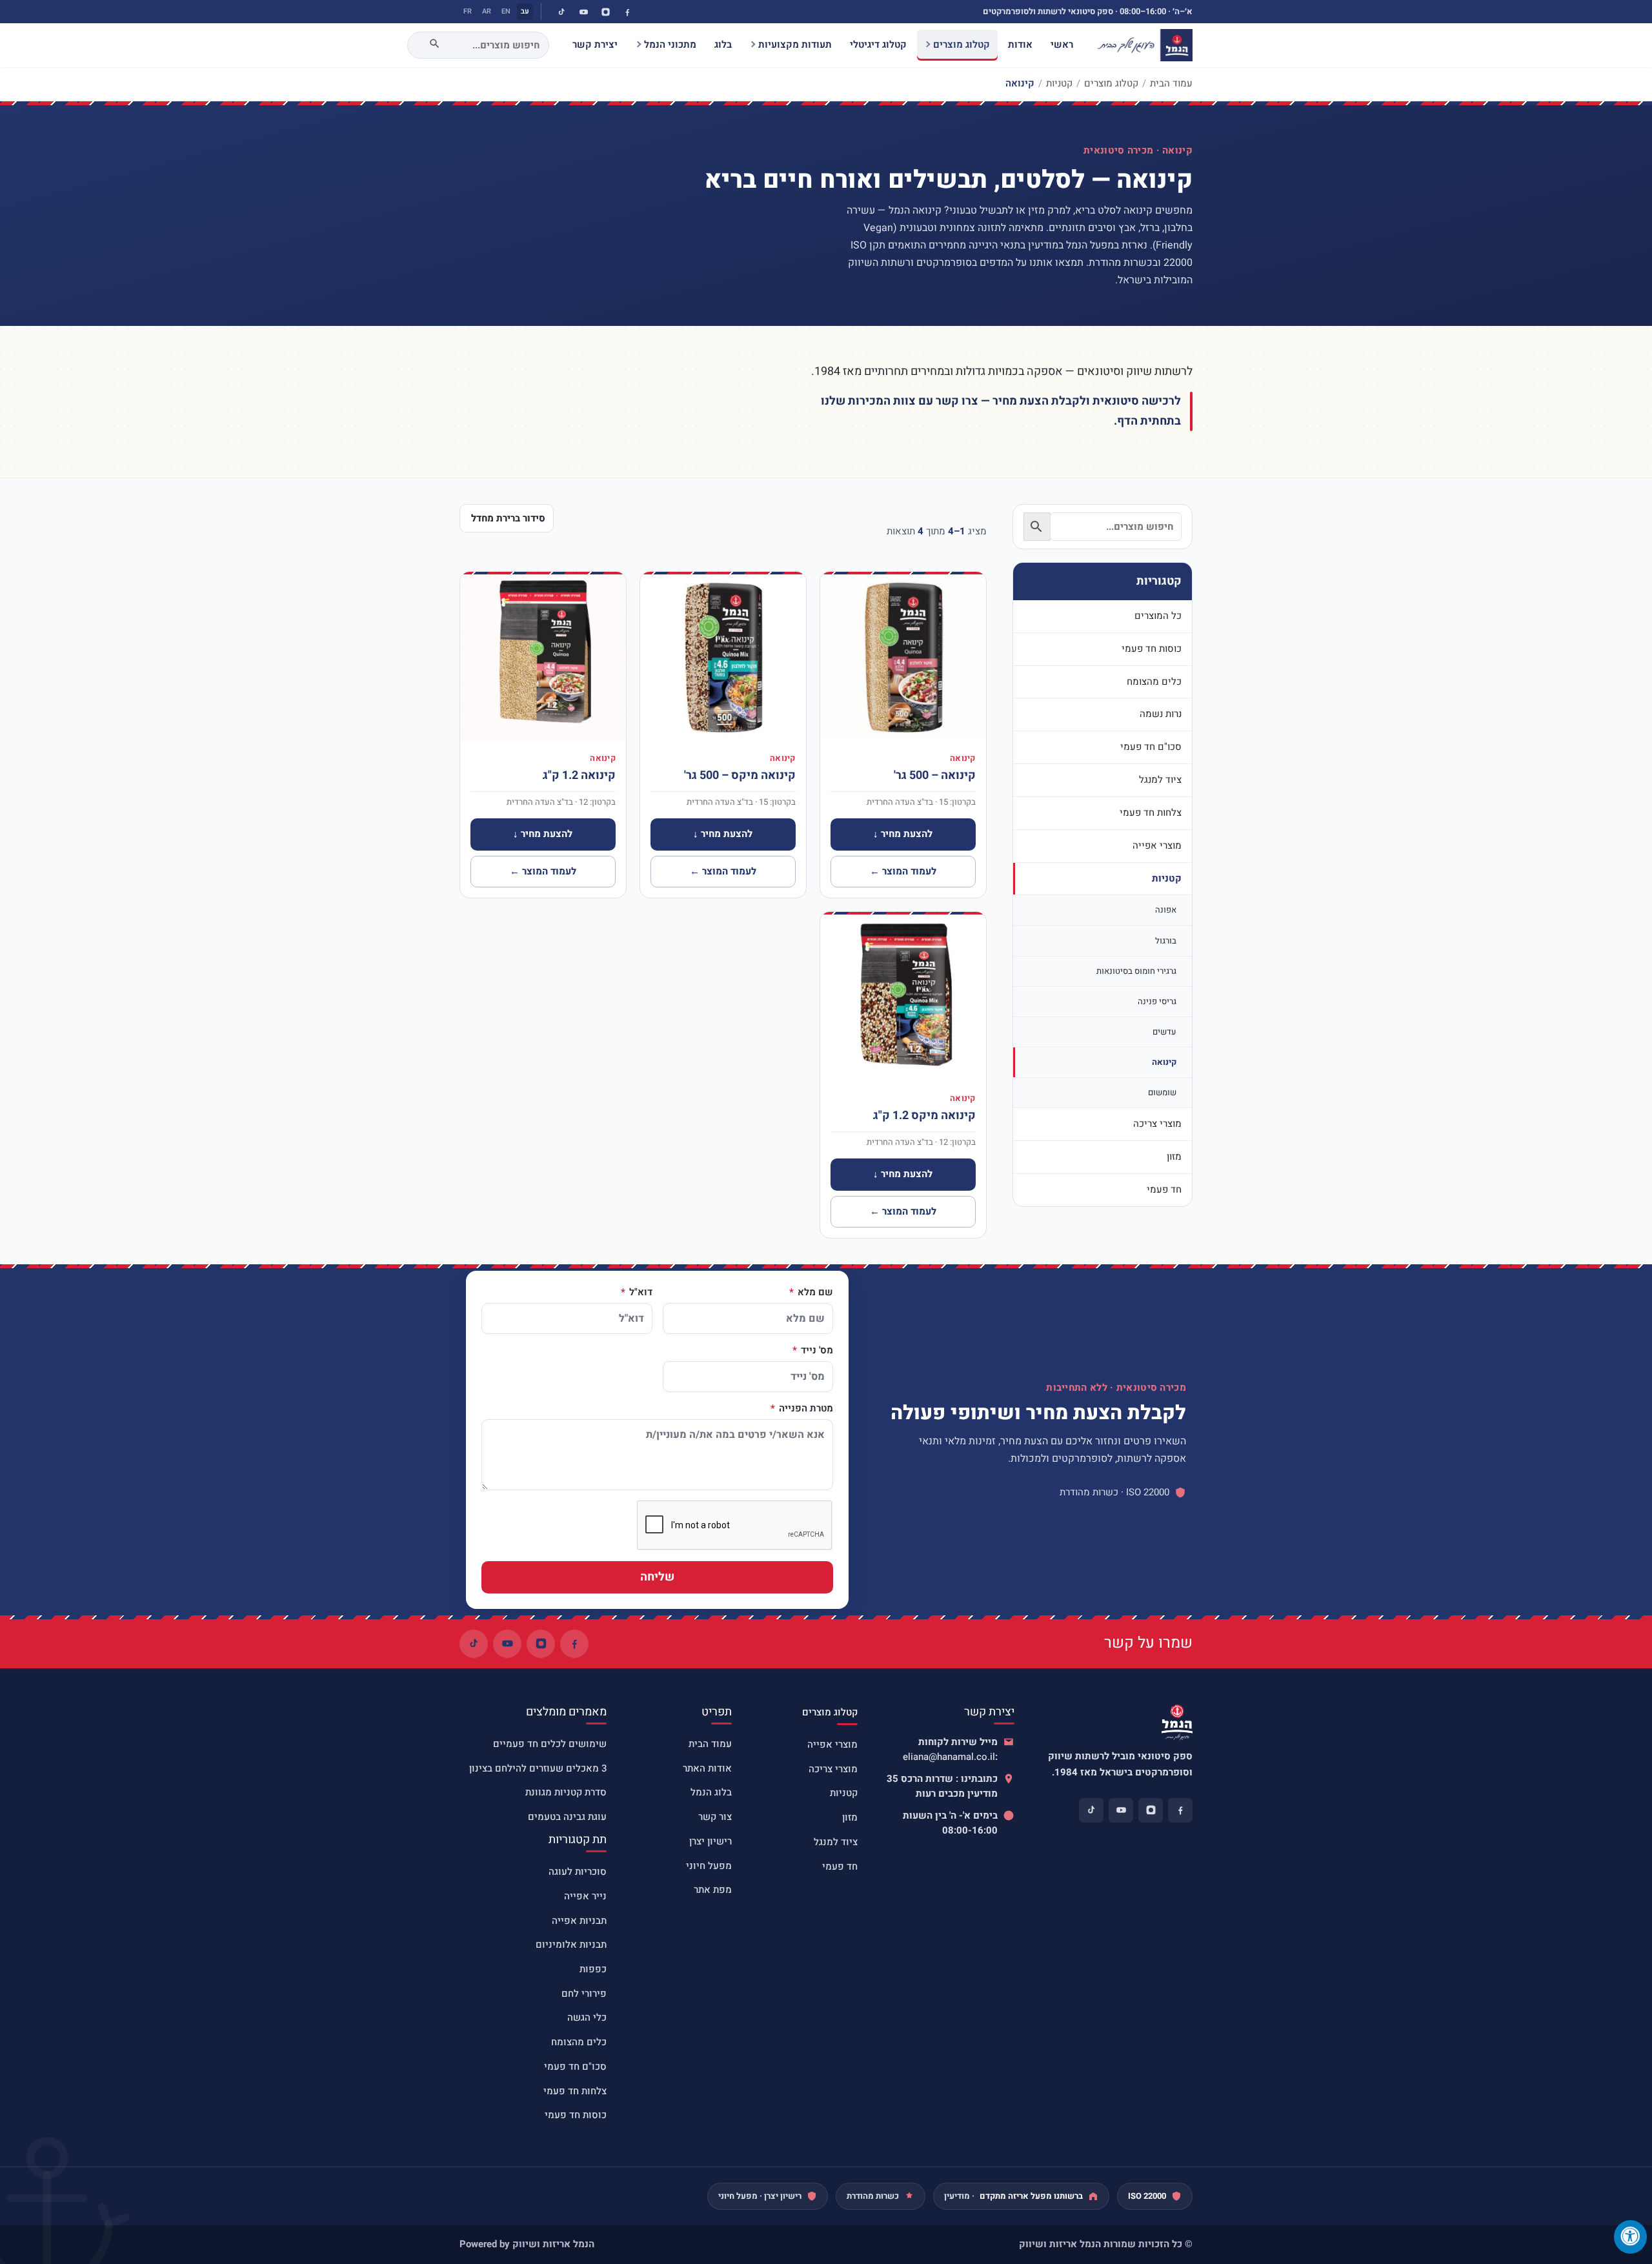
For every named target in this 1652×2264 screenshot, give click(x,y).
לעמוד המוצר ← (903, 871)
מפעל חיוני (709, 1866)
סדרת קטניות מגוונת (566, 1792)
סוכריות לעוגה (578, 1872)
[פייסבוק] (627, 12)
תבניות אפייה (579, 1921)
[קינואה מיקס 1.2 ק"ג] (903, 997)
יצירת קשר (595, 45)
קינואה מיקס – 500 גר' (740, 775)
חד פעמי (1164, 1189)
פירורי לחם (584, 1994)
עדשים (1164, 1032)
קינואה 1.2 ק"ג (579, 775)
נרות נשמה (1161, 714)
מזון (1174, 1157)
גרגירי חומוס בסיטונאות (1136, 971)
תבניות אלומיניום (571, 1945)
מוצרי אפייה (1157, 845)
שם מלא (814, 1293)
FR (468, 11)
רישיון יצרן (710, 1841)
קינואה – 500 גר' (935, 775)
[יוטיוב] (583, 12)
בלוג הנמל (711, 1792)
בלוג (723, 45)
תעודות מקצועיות (795, 45)
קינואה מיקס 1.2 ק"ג (924, 1116)
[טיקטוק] (561, 12)
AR (487, 11)
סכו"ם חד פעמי (1151, 747)
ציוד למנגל (1160, 780)
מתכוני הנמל (670, 45)
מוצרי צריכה (1157, 1124)
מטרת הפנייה (805, 1409)
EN (506, 11)
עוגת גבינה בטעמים (567, 1817)
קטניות (1059, 83)
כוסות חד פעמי (1152, 649)
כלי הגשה (587, 2017)
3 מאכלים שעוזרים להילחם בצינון (538, 1768)
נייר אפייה (585, 1896)
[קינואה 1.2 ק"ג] (543, 657)
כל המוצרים (1158, 616)
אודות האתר (707, 1768)
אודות (1020, 45)
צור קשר (715, 1817)
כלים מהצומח (1154, 682)
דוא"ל (640, 1293)
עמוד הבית (1171, 83)
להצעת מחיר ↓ (903, 834)
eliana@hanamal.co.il (949, 1757)
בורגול (1166, 941)
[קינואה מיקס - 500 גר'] (723, 657)
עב (525, 11)
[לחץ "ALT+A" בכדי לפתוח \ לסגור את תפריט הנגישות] (1630, 2237)
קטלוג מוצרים (962, 45)
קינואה (1164, 1062)
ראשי (1062, 45)
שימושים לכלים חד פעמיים (550, 1744)
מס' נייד (816, 1351)
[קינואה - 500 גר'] (903, 657)
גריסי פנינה (1157, 1001)
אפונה (1166, 910)
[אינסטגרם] (605, 12)
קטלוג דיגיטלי (878, 45)
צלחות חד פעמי (1151, 813)
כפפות (593, 1969)
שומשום (1162, 1092)
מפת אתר (713, 1890)
